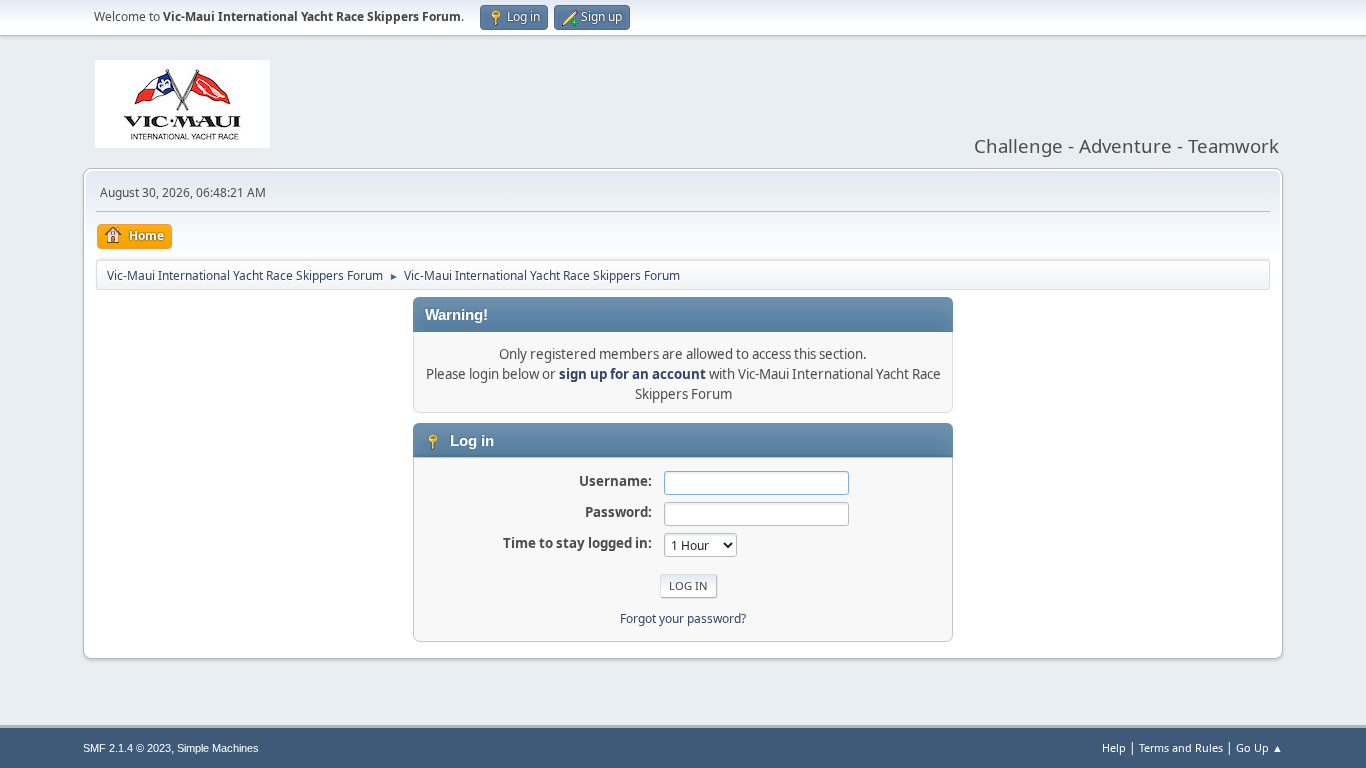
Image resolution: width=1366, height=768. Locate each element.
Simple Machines (218, 748)
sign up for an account (632, 374)
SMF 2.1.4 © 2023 (127, 748)
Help (1114, 747)
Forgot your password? (683, 618)
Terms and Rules (1181, 747)
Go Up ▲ (1259, 747)
